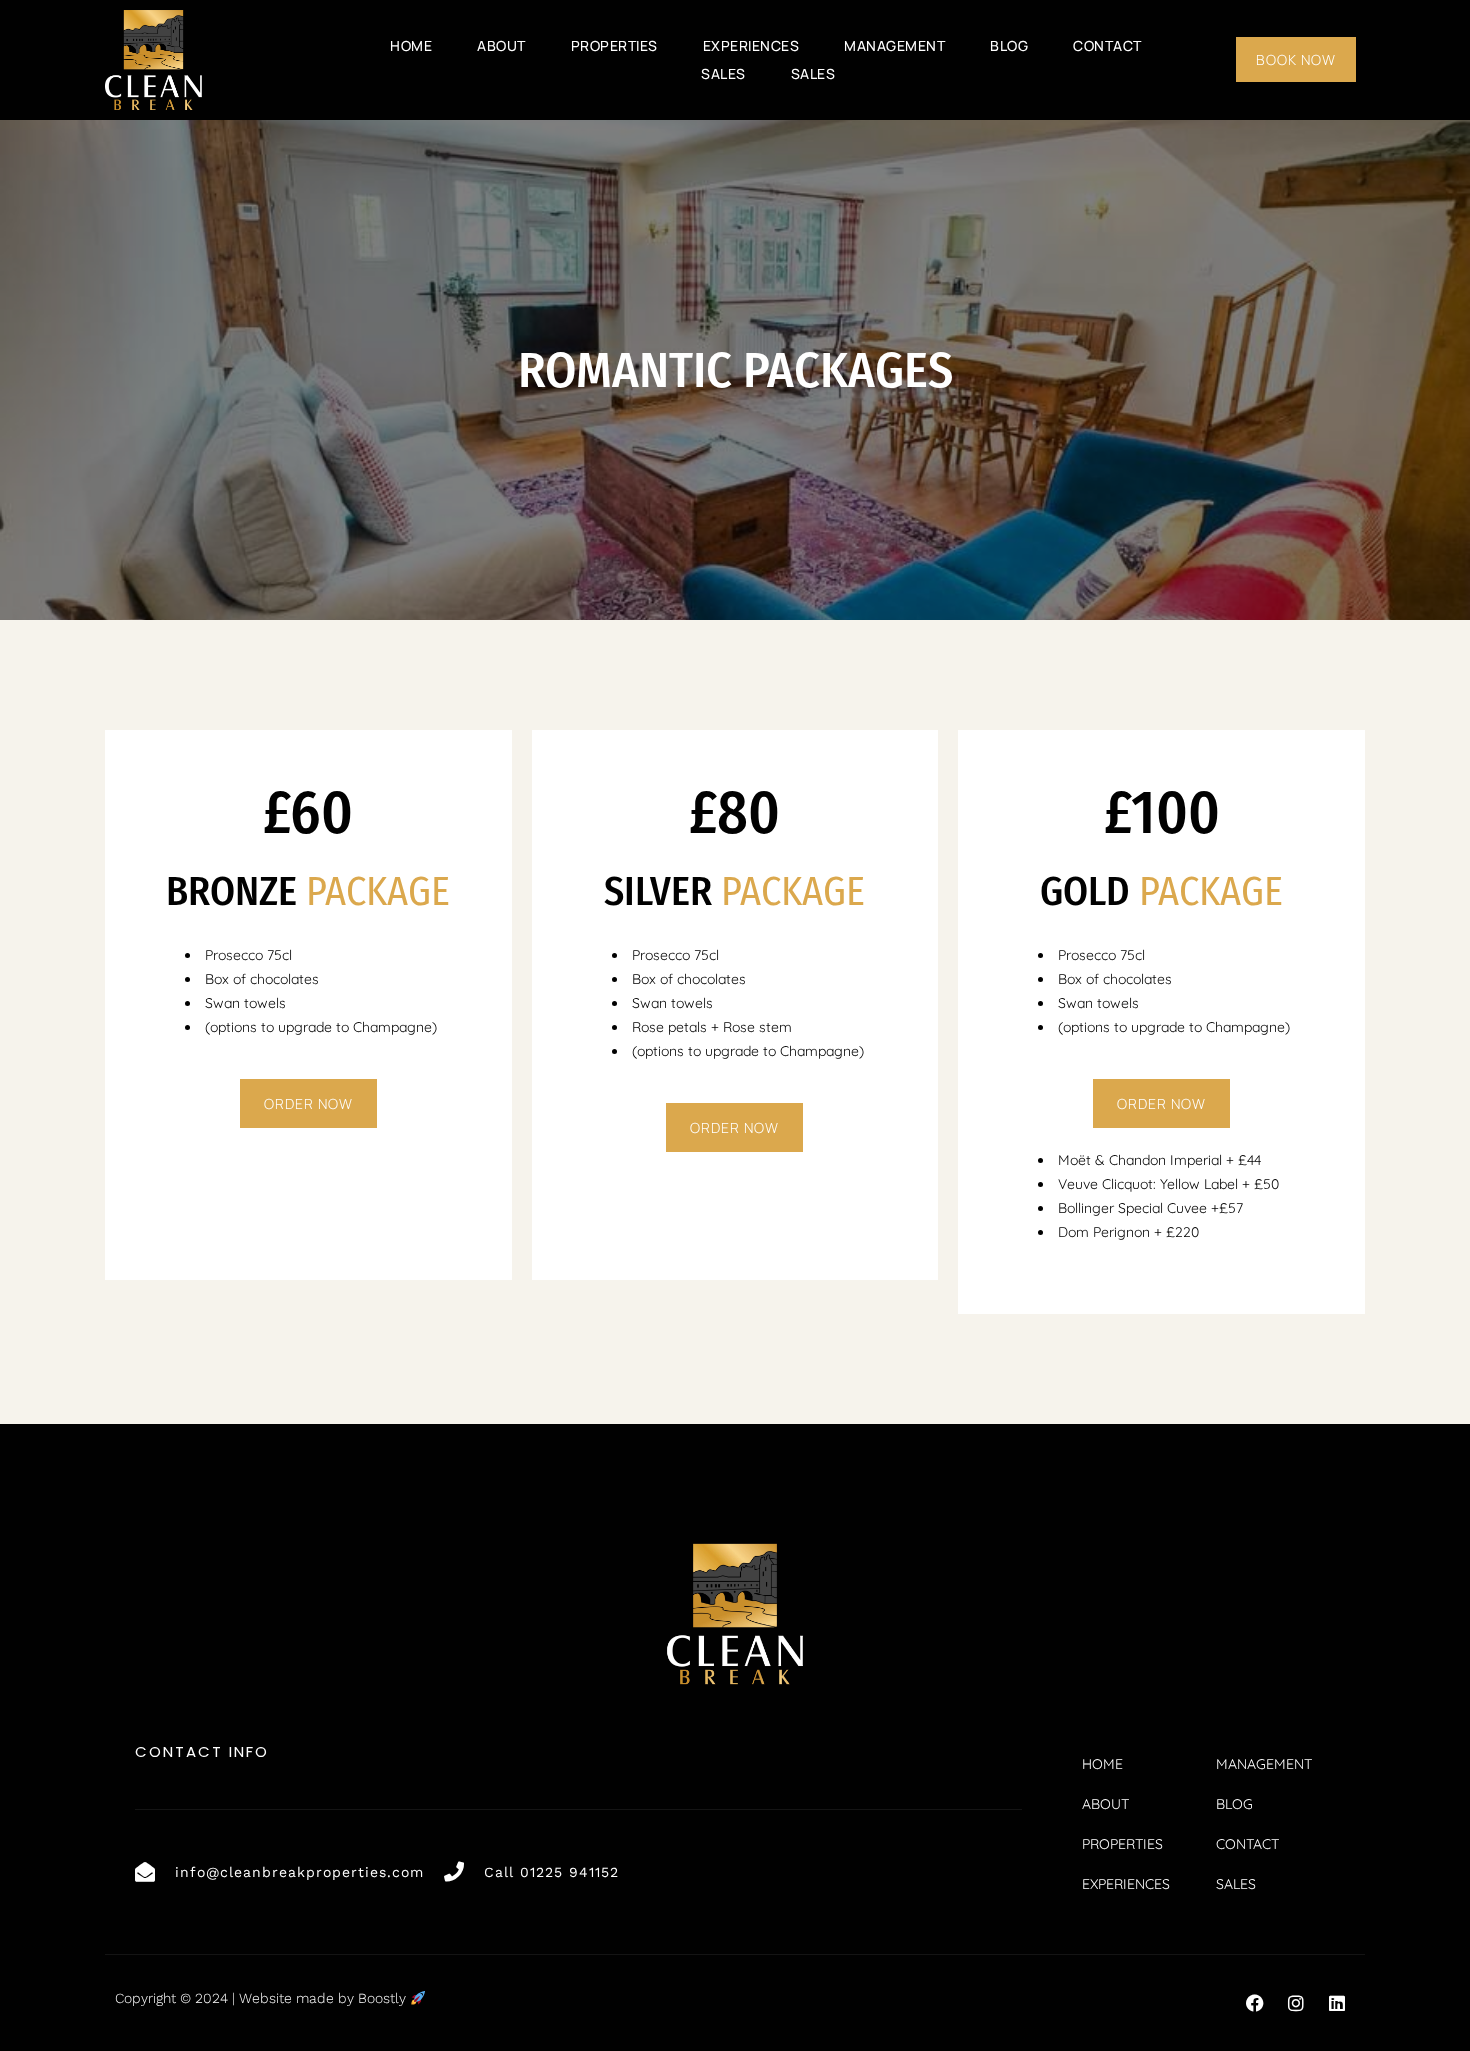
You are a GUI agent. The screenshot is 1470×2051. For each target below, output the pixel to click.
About (501, 45)
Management (894, 45)
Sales (723, 73)
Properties (614, 45)
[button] (1255, 2003)
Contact (1107, 45)
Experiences (751, 45)
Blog (1009, 45)
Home (411, 45)
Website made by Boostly (324, 1998)
